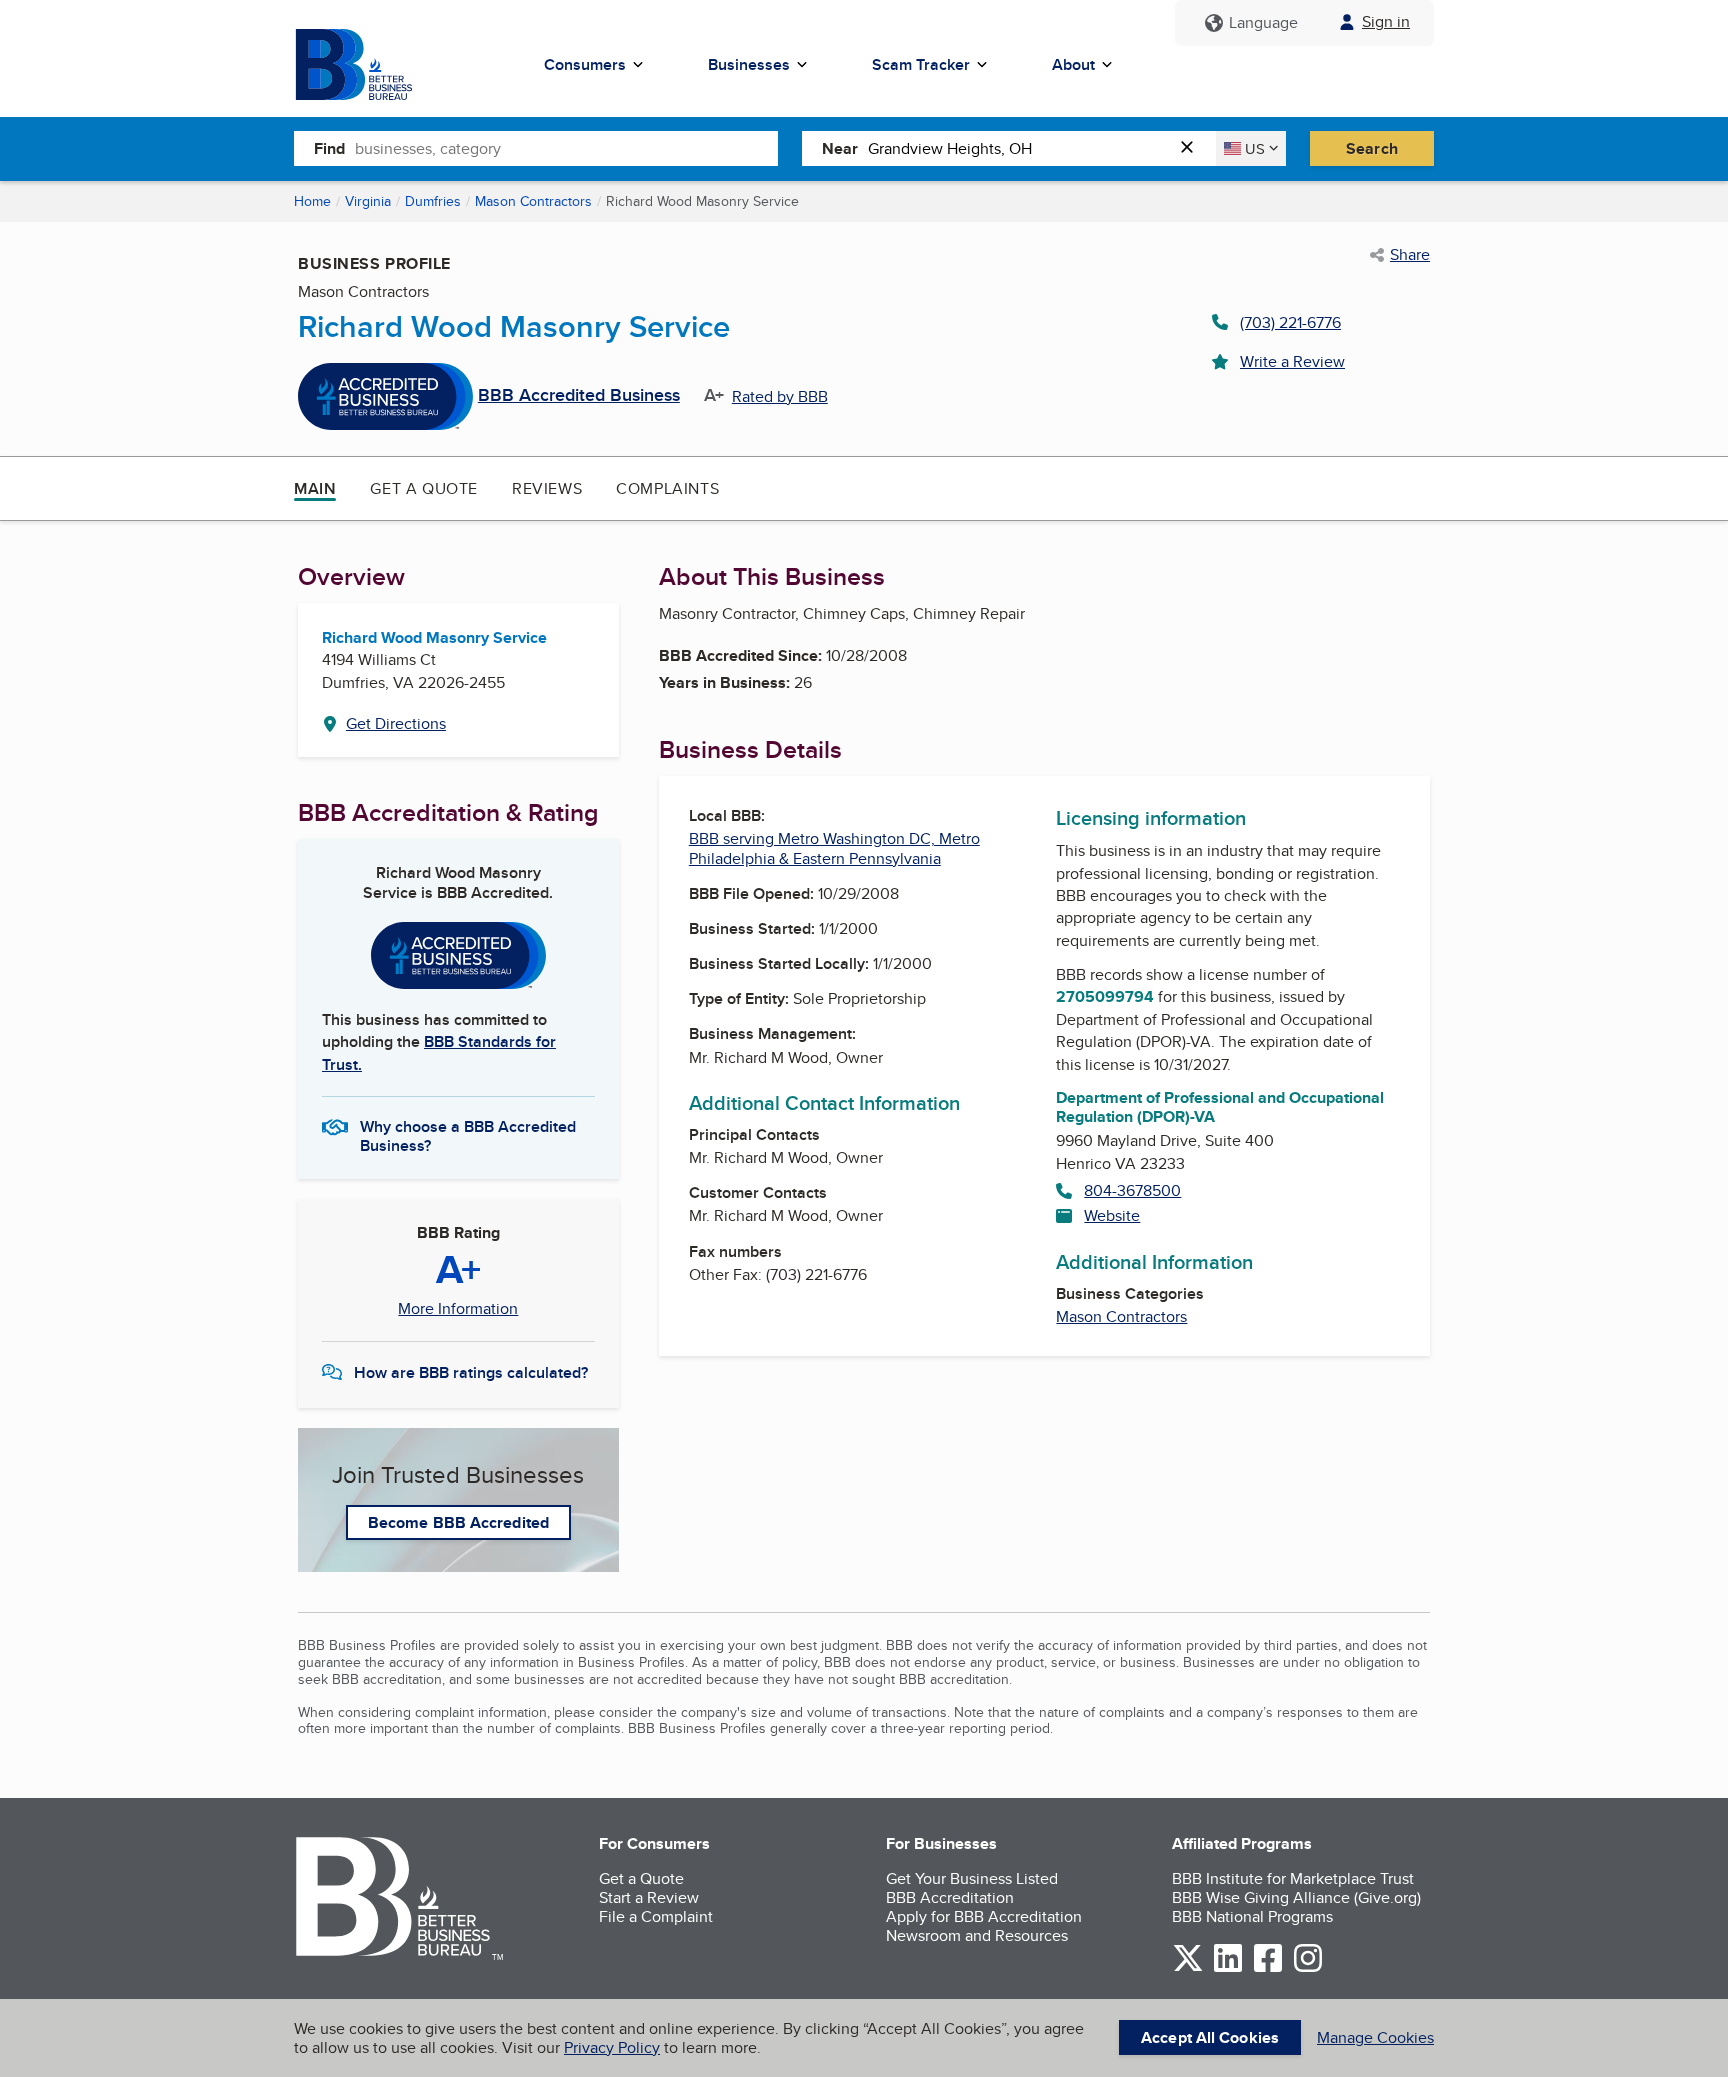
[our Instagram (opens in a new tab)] (1308, 1968)
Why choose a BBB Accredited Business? (468, 1135)
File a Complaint (656, 1916)
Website (1112, 1215)
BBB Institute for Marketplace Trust (1293, 1878)
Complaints (667, 488)
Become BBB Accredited (458, 1522)
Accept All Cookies (1210, 2037)
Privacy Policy (612, 2047)
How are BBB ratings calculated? (471, 1372)
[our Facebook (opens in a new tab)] (1268, 1968)
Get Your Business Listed (972, 1878)
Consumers (585, 64)
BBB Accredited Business (579, 396)
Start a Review (649, 1897)
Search (1372, 148)
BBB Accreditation (950, 1897)
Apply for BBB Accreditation (984, 1916)
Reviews (547, 488)
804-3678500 (1132, 1190)
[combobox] (566, 148)
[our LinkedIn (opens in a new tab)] (1228, 1968)
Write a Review (1292, 361)
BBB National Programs (1252, 1916)
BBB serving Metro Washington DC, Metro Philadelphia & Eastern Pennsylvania (834, 848)
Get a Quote (424, 488)
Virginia (368, 201)
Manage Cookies (1375, 2037)
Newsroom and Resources (977, 1935)
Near (840, 148)
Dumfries (433, 201)
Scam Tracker (921, 64)
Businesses (749, 64)
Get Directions (396, 723)
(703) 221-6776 (1290, 322)
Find (329, 148)
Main (315, 488)
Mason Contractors (533, 201)
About (1073, 64)
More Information (458, 1309)
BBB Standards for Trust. (439, 1052)
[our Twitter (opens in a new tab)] (1188, 1968)
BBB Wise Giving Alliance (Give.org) (1296, 1897)
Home (312, 201)
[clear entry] (1193, 148)
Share (1410, 255)
